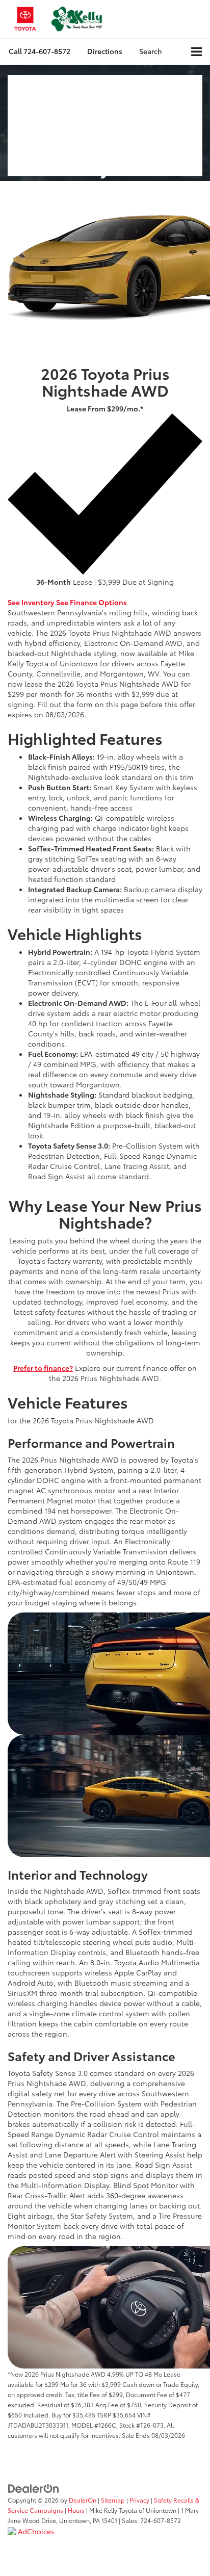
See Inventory (31, 602)
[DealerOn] (34, 2488)
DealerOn (83, 2500)
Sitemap (113, 2500)
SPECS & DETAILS (125, 592)
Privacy (139, 2500)
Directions (105, 51)
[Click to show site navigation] (196, 52)
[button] (40, 51)
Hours (76, 2510)
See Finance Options (91, 602)
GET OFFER (75, 592)
